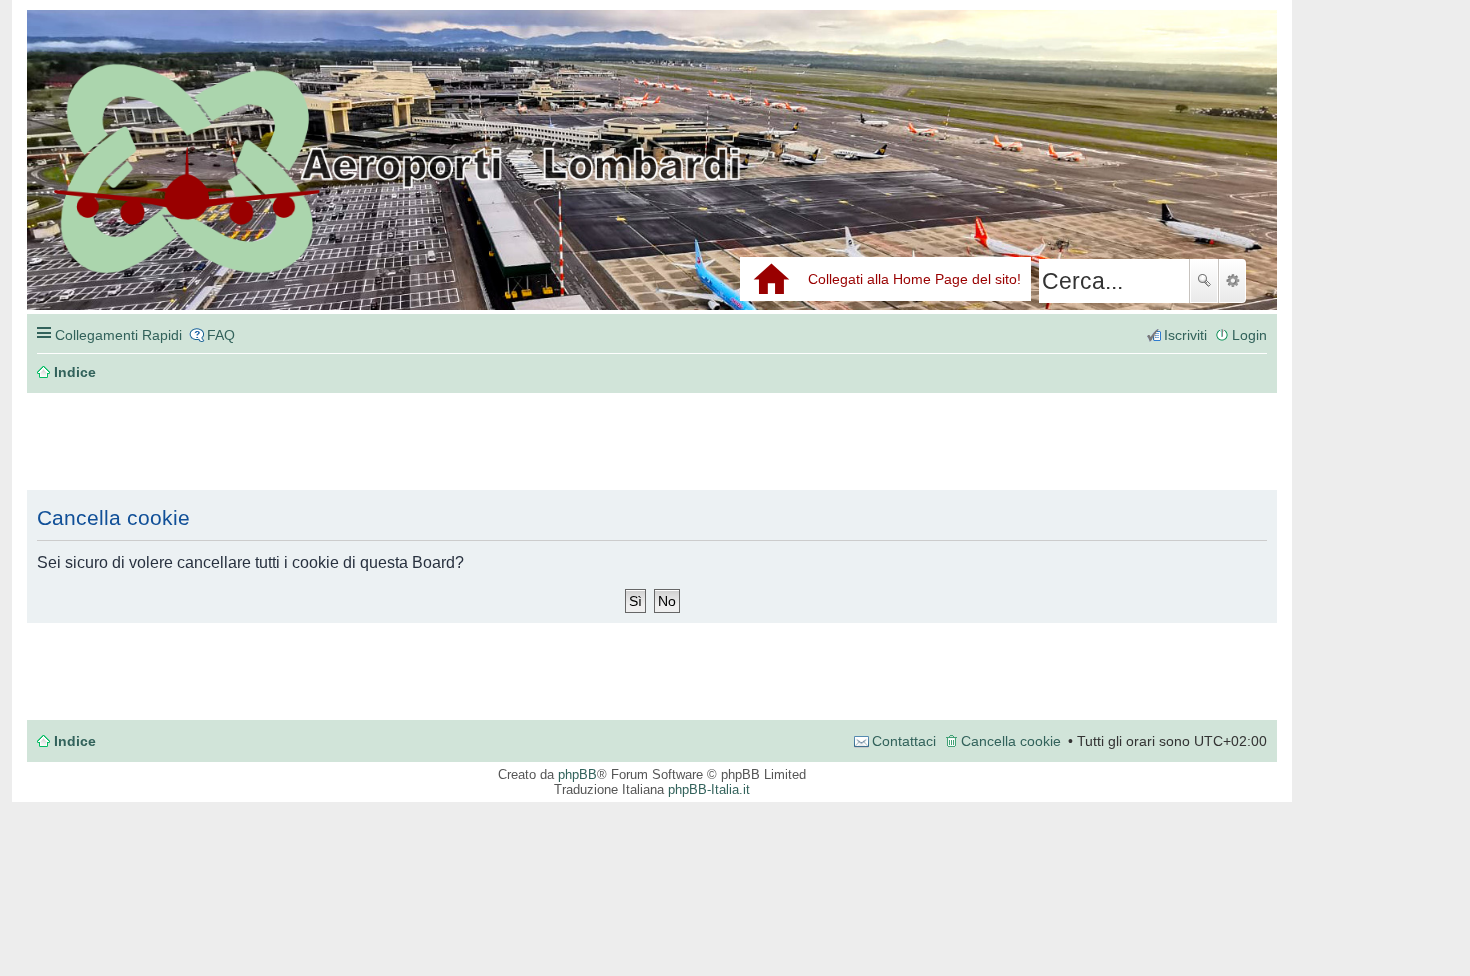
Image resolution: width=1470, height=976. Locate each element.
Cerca (1204, 281)
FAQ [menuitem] (221, 335)
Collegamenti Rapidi (118, 335)
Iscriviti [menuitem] (1185, 335)
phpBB (577, 774)
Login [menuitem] (1249, 335)
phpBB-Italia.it (709, 789)
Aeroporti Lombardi (652, 182)
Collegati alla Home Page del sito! (914, 279)
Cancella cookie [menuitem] (1011, 741)
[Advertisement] (327, 442)
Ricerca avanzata (1232, 281)
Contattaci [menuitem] (904, 741)
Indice (75, 741)
